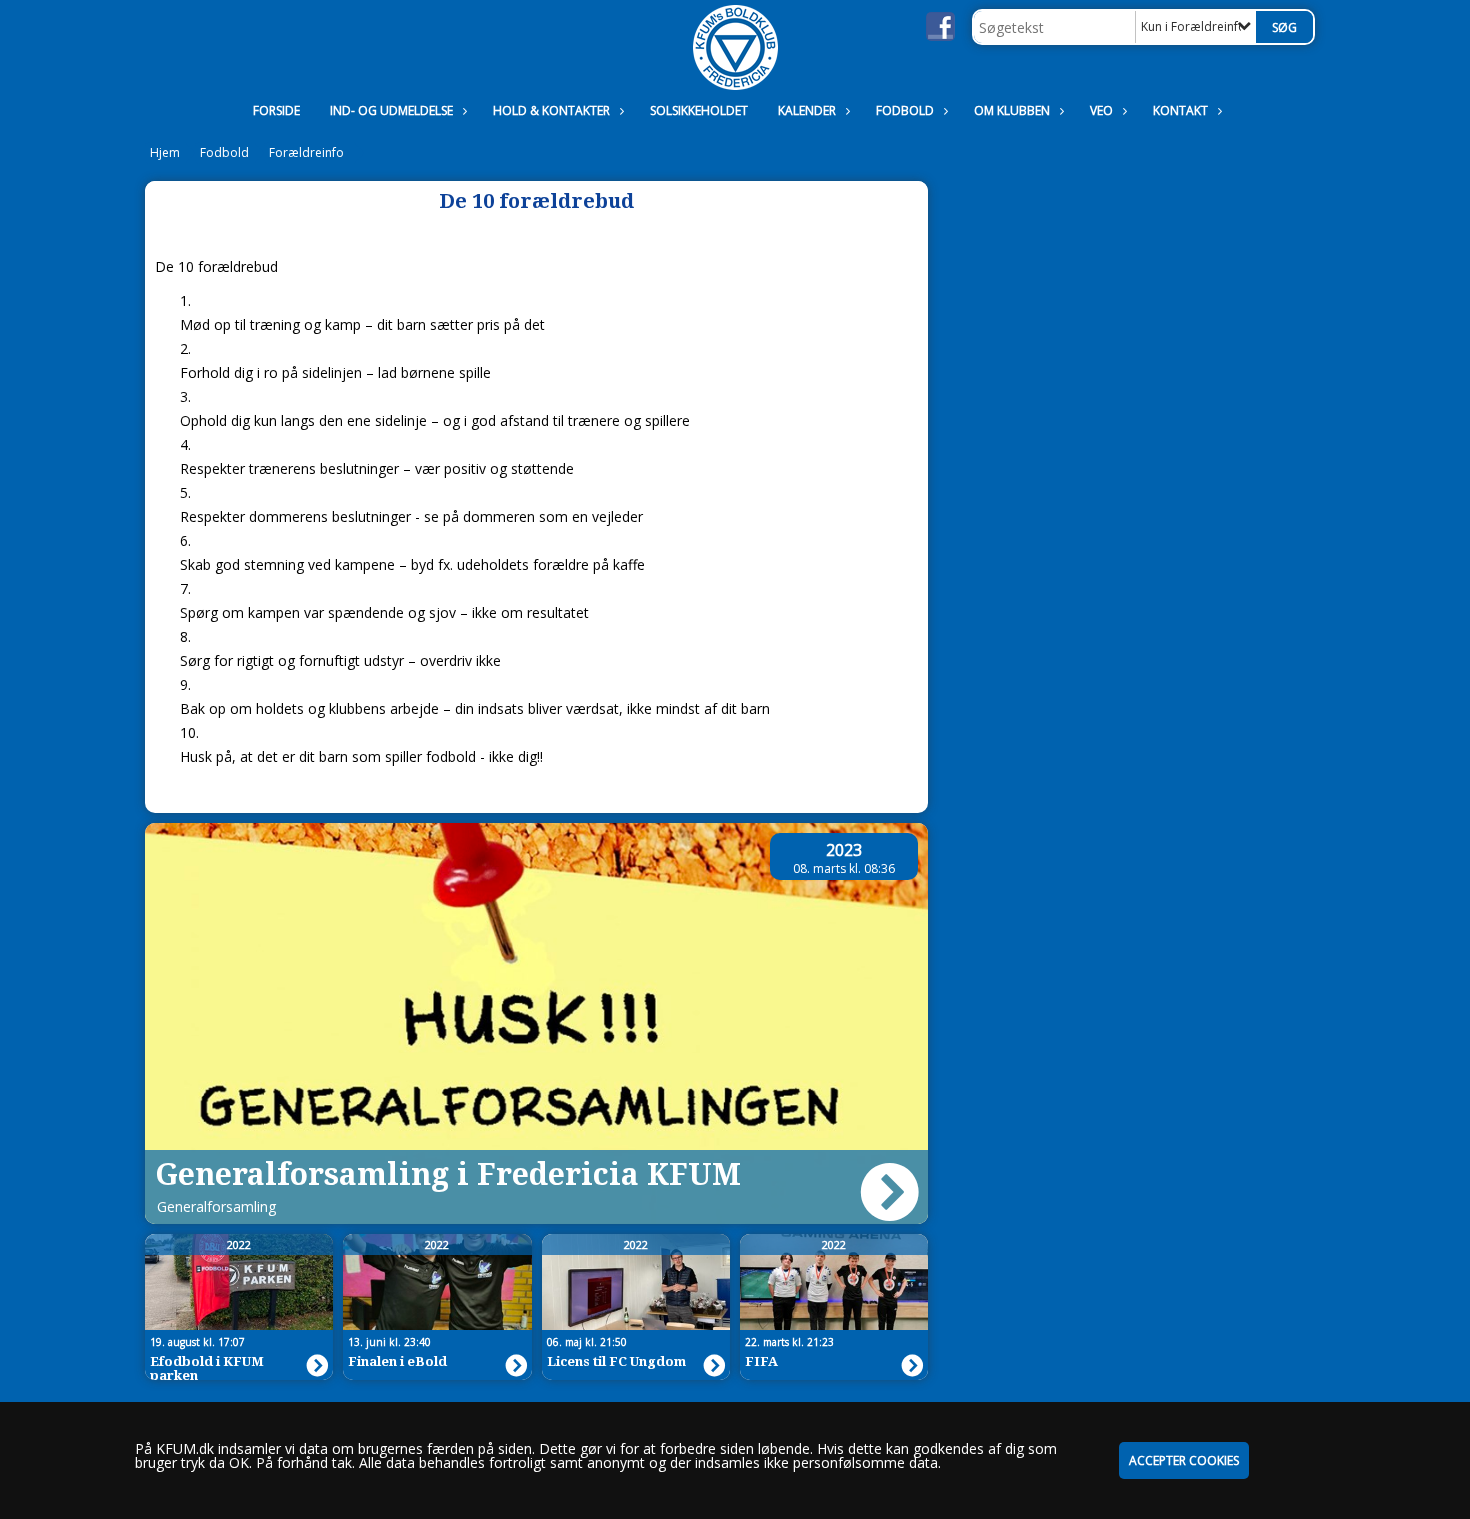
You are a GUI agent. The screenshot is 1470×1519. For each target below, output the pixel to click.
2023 (844, 850)
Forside (276, 110)
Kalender (807, 110)
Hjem (165, 152)
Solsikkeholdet (699, 110)
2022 (239, 1244)
